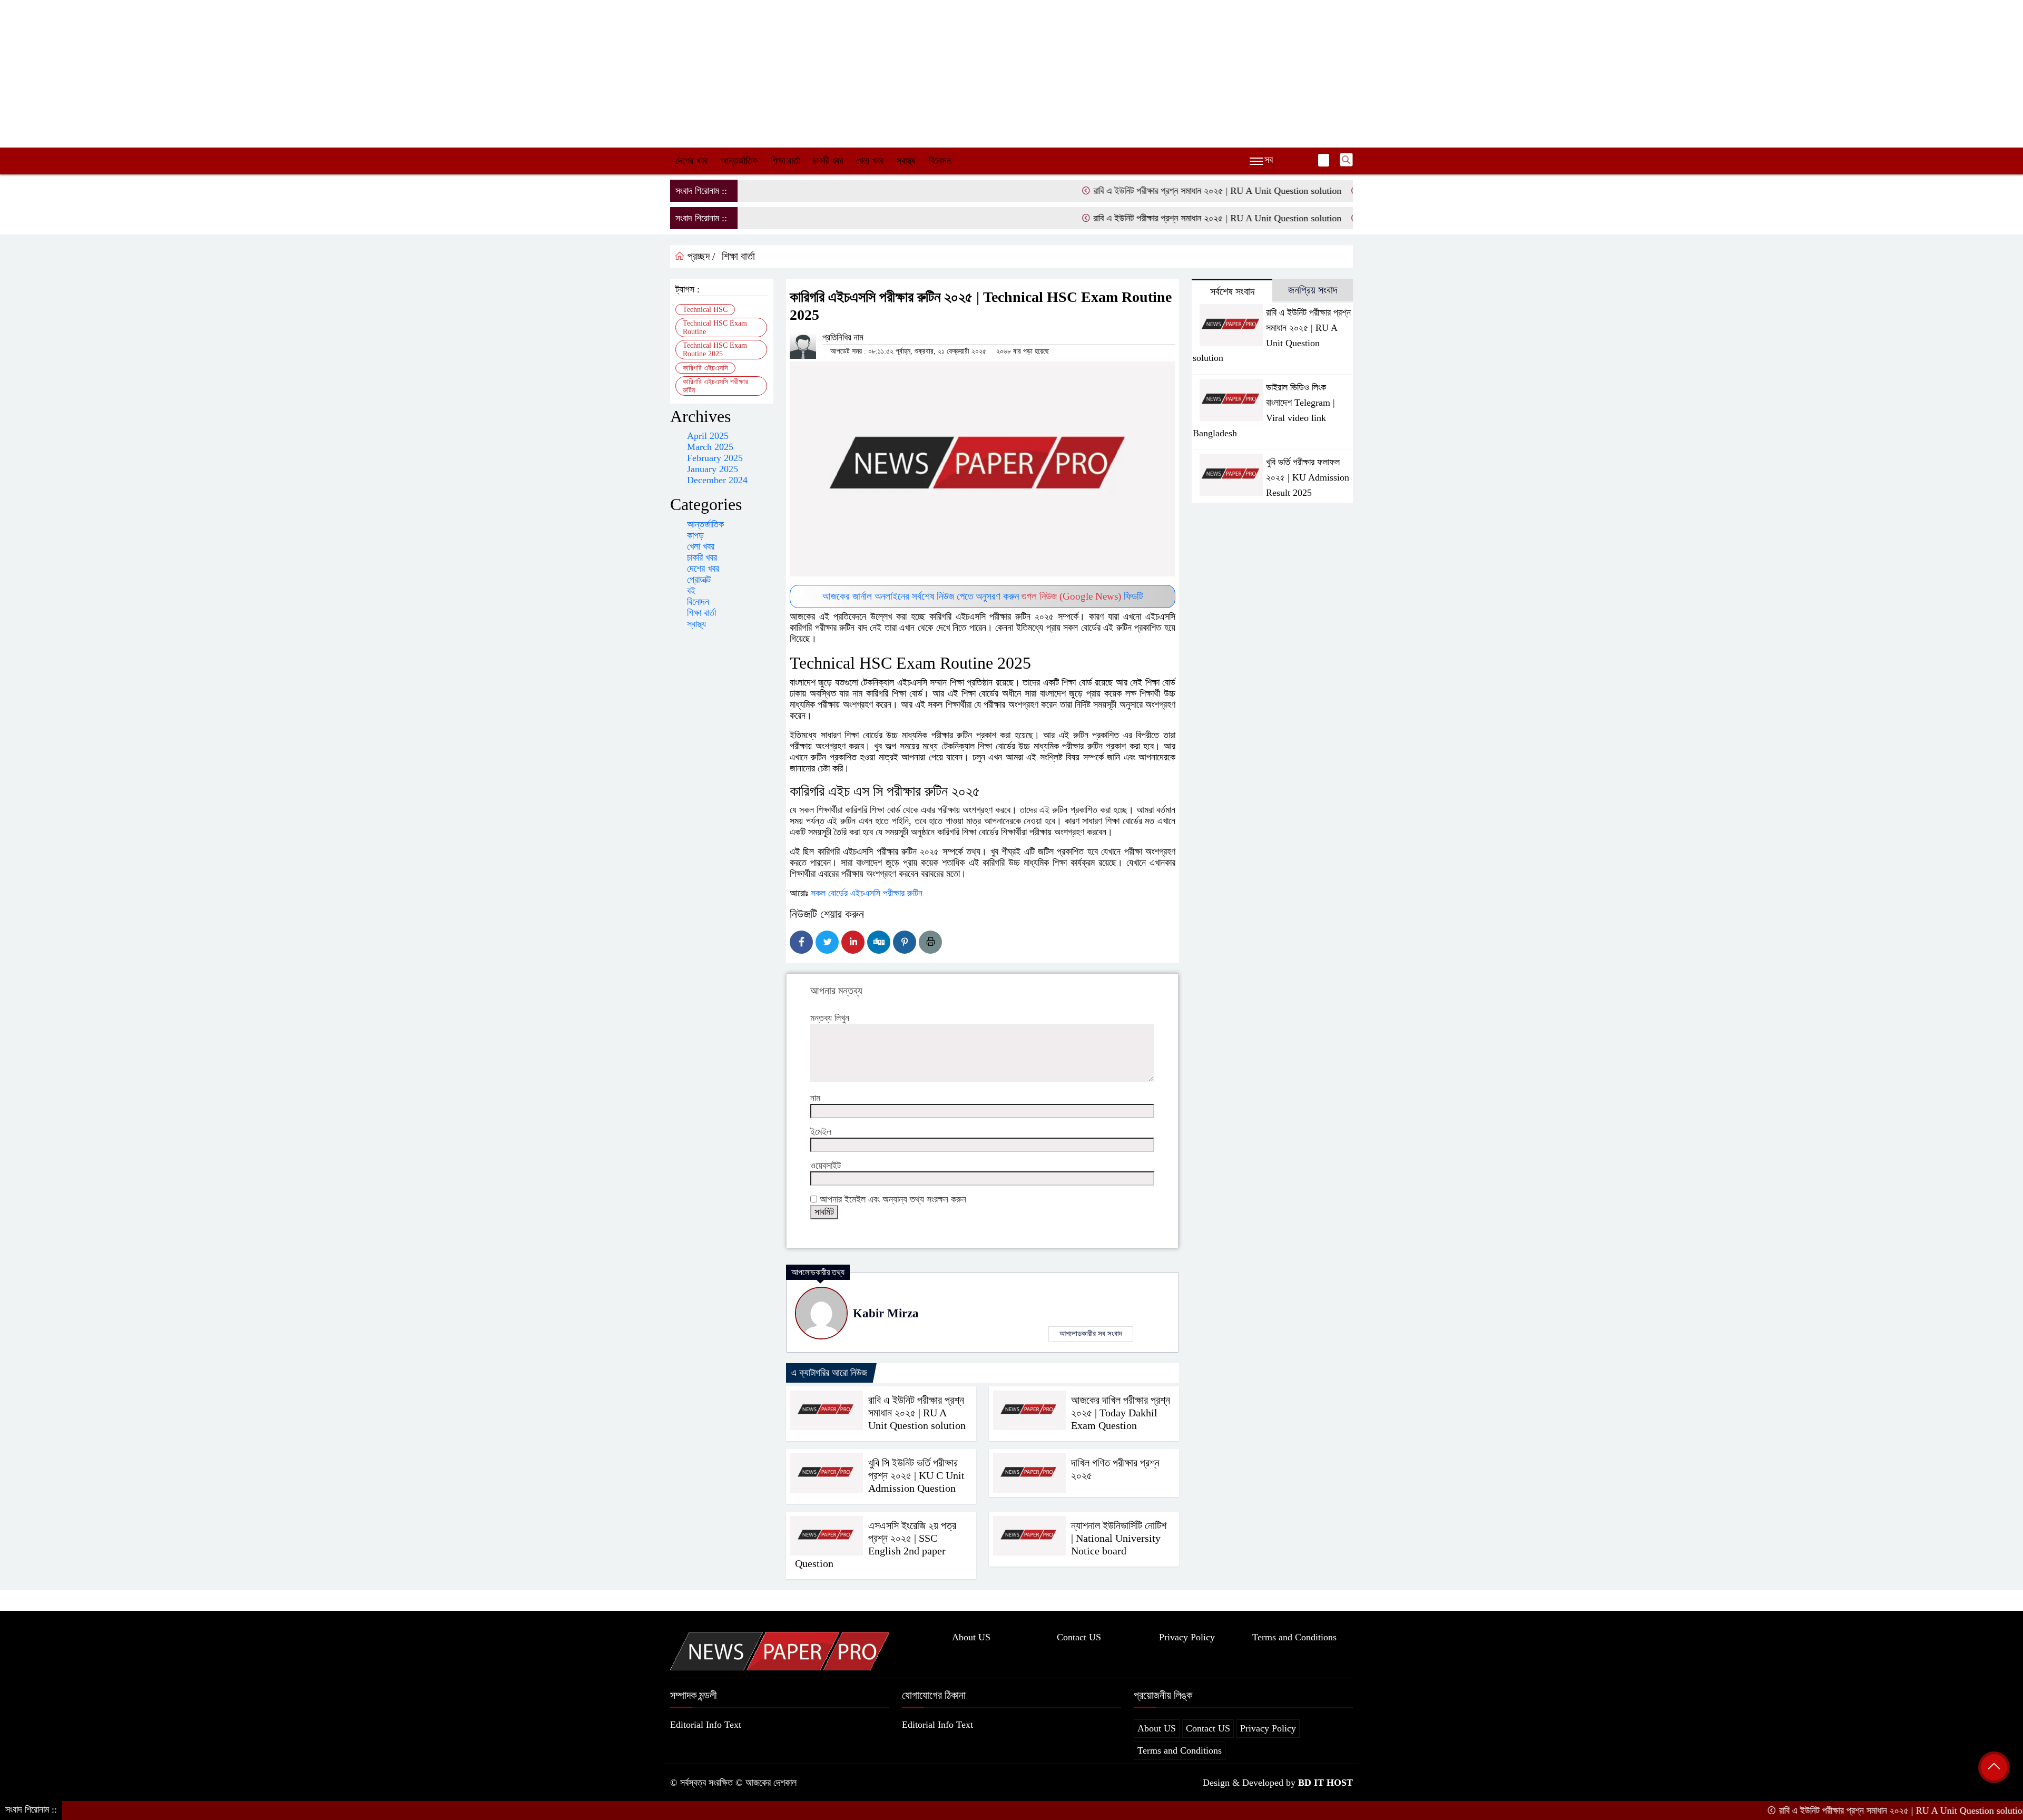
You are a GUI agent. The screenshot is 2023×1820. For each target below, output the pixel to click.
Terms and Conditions (1294, 1637)
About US (971, 1637)
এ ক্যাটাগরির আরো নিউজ (829, 1373)
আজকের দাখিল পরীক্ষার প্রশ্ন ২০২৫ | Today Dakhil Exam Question (1121, 1413)
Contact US (1079, 1637)
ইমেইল (821, 1132)
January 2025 (713, 469)
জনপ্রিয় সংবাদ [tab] (1313, 290)
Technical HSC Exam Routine (715, 327)
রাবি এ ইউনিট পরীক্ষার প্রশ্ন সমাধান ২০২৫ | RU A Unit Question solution (1137, 191)
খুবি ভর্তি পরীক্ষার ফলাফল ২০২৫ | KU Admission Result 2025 (1308, 477)
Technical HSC (705, 310)
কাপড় (695, 535)
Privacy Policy (1187, 1637)
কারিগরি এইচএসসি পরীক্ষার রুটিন (715, 386)
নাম (815, 1098)
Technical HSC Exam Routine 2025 (715, 350)
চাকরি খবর (828, 161)
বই (691, 591)
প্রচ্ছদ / (700, 256)
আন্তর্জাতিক (739, 161)
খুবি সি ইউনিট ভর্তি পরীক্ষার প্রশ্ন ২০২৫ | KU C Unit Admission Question (916, 1475)
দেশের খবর (691, 161)
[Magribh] (780, 1650)
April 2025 (708, 436)
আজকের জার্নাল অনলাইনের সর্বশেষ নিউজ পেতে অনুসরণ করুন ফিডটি (983, 596)
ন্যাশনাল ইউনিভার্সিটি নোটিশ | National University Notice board (1119, 1538)
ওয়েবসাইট (826, 1166)
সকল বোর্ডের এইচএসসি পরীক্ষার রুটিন (868, 893)
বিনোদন (940, 161)
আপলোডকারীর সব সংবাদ (1091, 1334)
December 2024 (717, 480)
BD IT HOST (1325, 1783)
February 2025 (715, 458)
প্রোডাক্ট (699, 580)
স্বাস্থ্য (906, 161)
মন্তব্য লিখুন (830, 1018)
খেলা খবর (870, 161)
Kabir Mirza (886, 1313)
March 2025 (710, 447)
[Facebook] (801, 942)
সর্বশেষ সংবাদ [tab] (1232, 291)
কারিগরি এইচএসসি (705, 368)
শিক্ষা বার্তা (785, 161)
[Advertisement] (1011, 74)
